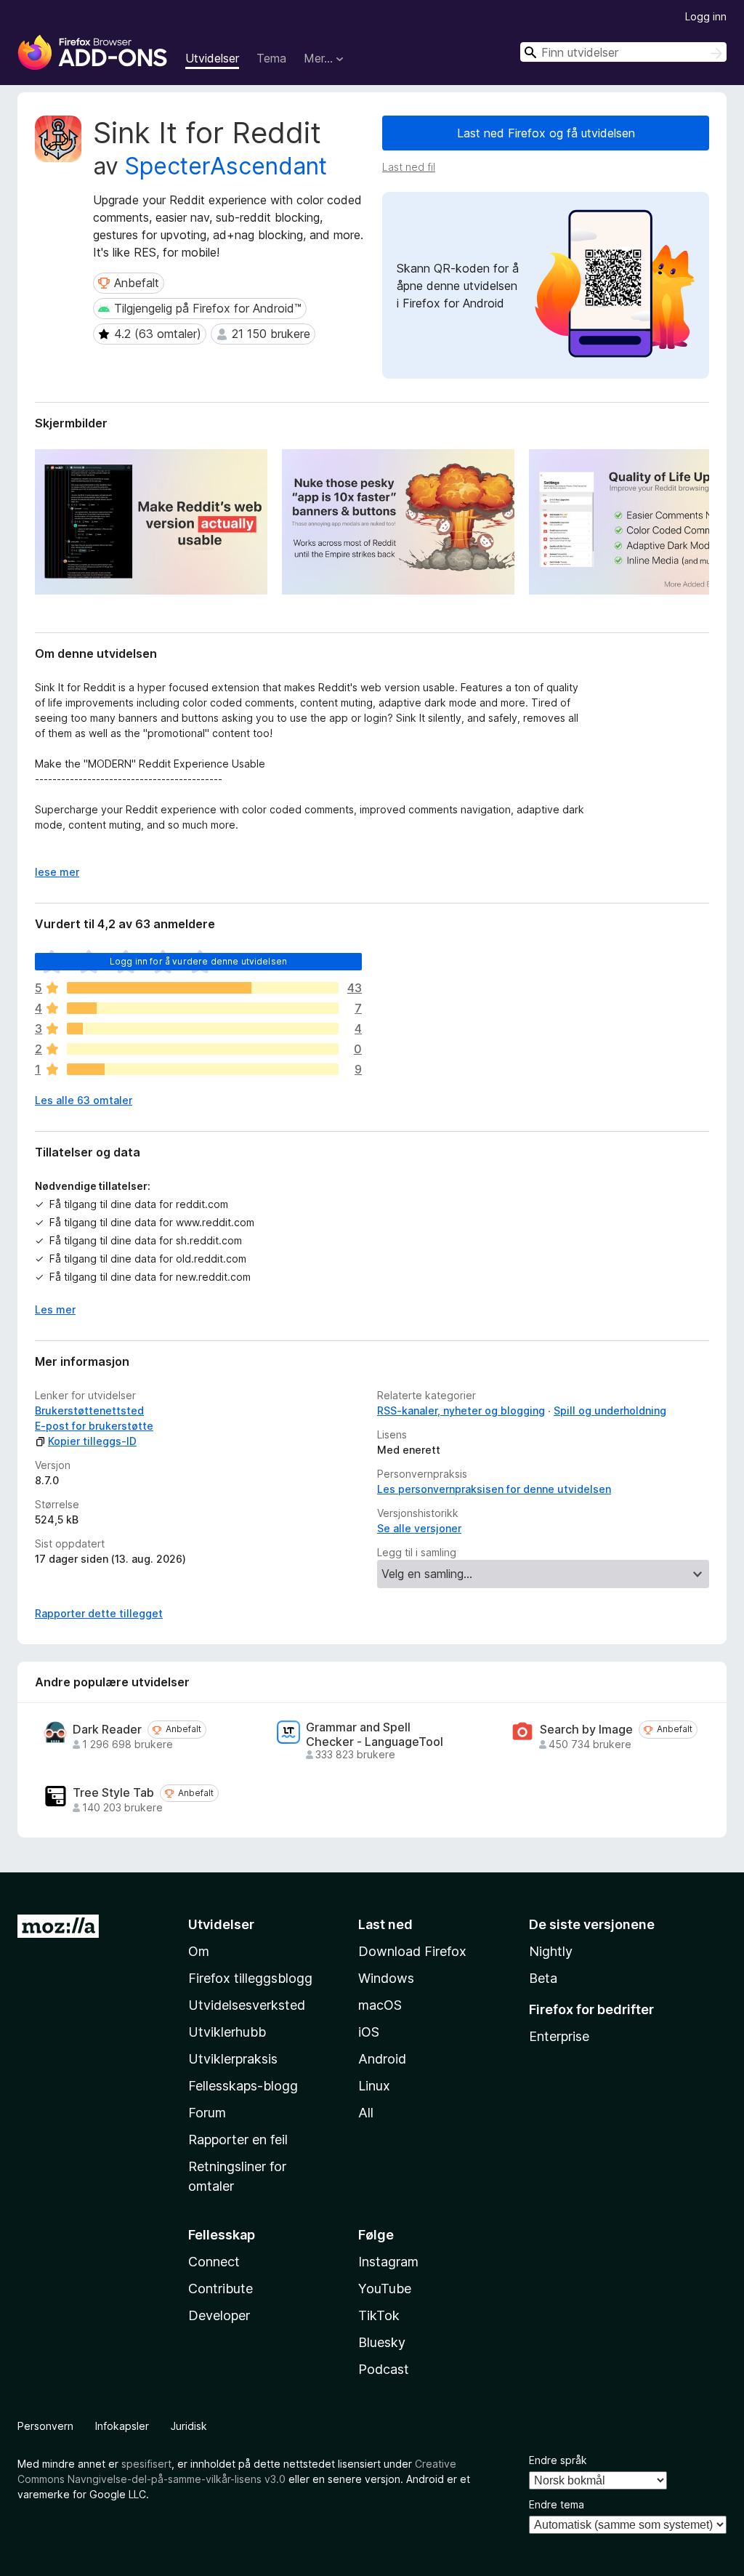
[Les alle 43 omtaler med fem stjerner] (203, 988)
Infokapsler (122, 2426)
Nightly (551, 1951)
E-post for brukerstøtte (94, 1426)
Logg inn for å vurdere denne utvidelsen (198, 961)
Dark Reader (107, 1730)
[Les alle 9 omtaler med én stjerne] (203, 1069)
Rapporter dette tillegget (99, 1613)
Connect (214, 2262)
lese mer (57, 872)
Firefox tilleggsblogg (250, 1978)
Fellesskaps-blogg (243, 2086)
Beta (543, 1978)
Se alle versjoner (419, 1528)
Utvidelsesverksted (247, 2005)
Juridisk (189, 2426)
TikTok (379, 2315)
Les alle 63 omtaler (84, 1100)
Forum (207, 2113)
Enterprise (559, 2036)
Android (382, 2059)
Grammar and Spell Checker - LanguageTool (375, 1734)
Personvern (45, 2426)
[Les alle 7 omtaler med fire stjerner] (203, 1008)
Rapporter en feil (238, 2140)
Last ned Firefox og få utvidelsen (546, 133)
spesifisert (146, 2464)
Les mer (55, 1309)
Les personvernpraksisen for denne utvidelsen (494, 1489)
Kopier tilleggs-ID (92, 1441)
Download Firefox (412, 1951)
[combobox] (623, 52)
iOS (369, 2032)
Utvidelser (212, 58)
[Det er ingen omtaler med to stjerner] (203, 1049)
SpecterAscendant (226, 166)
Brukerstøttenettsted (89, 1410)
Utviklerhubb (227, 2032)
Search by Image (586, 1730)
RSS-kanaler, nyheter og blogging (461, 1410)
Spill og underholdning (610, 1410)
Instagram (388, 2262)
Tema (271, 58)
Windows (386, 1978)
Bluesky (382, 2342)
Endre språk (558, 2460)
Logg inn (706, 16)
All (366, 2113)
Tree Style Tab (113, 1793)
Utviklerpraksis (233, 2059)
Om (199, 1951)
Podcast (384, 2369)
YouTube (385, 2289)
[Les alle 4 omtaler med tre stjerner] (203, 1029)
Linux (374, 2086)
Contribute (221, 2289)
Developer (219, 2315)
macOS (380, 2005)
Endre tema (557, 2504)
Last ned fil (409, 167)
